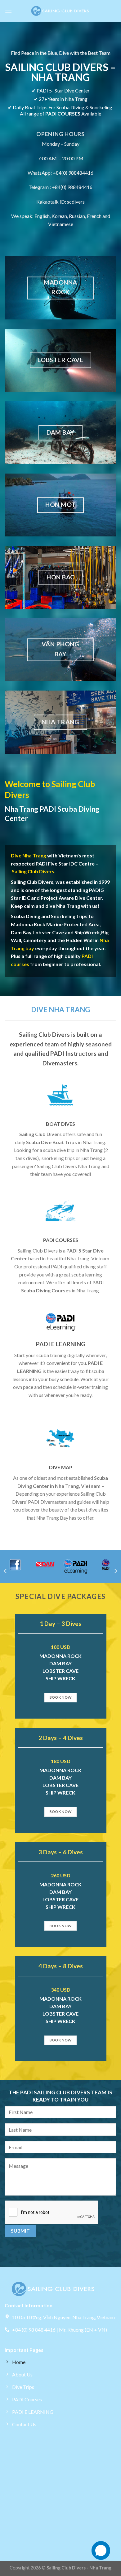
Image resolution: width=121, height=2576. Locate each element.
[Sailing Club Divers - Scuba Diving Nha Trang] (60, 11)
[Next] (115, 1571)
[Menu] (8, 11)
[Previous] (6, 1571)
